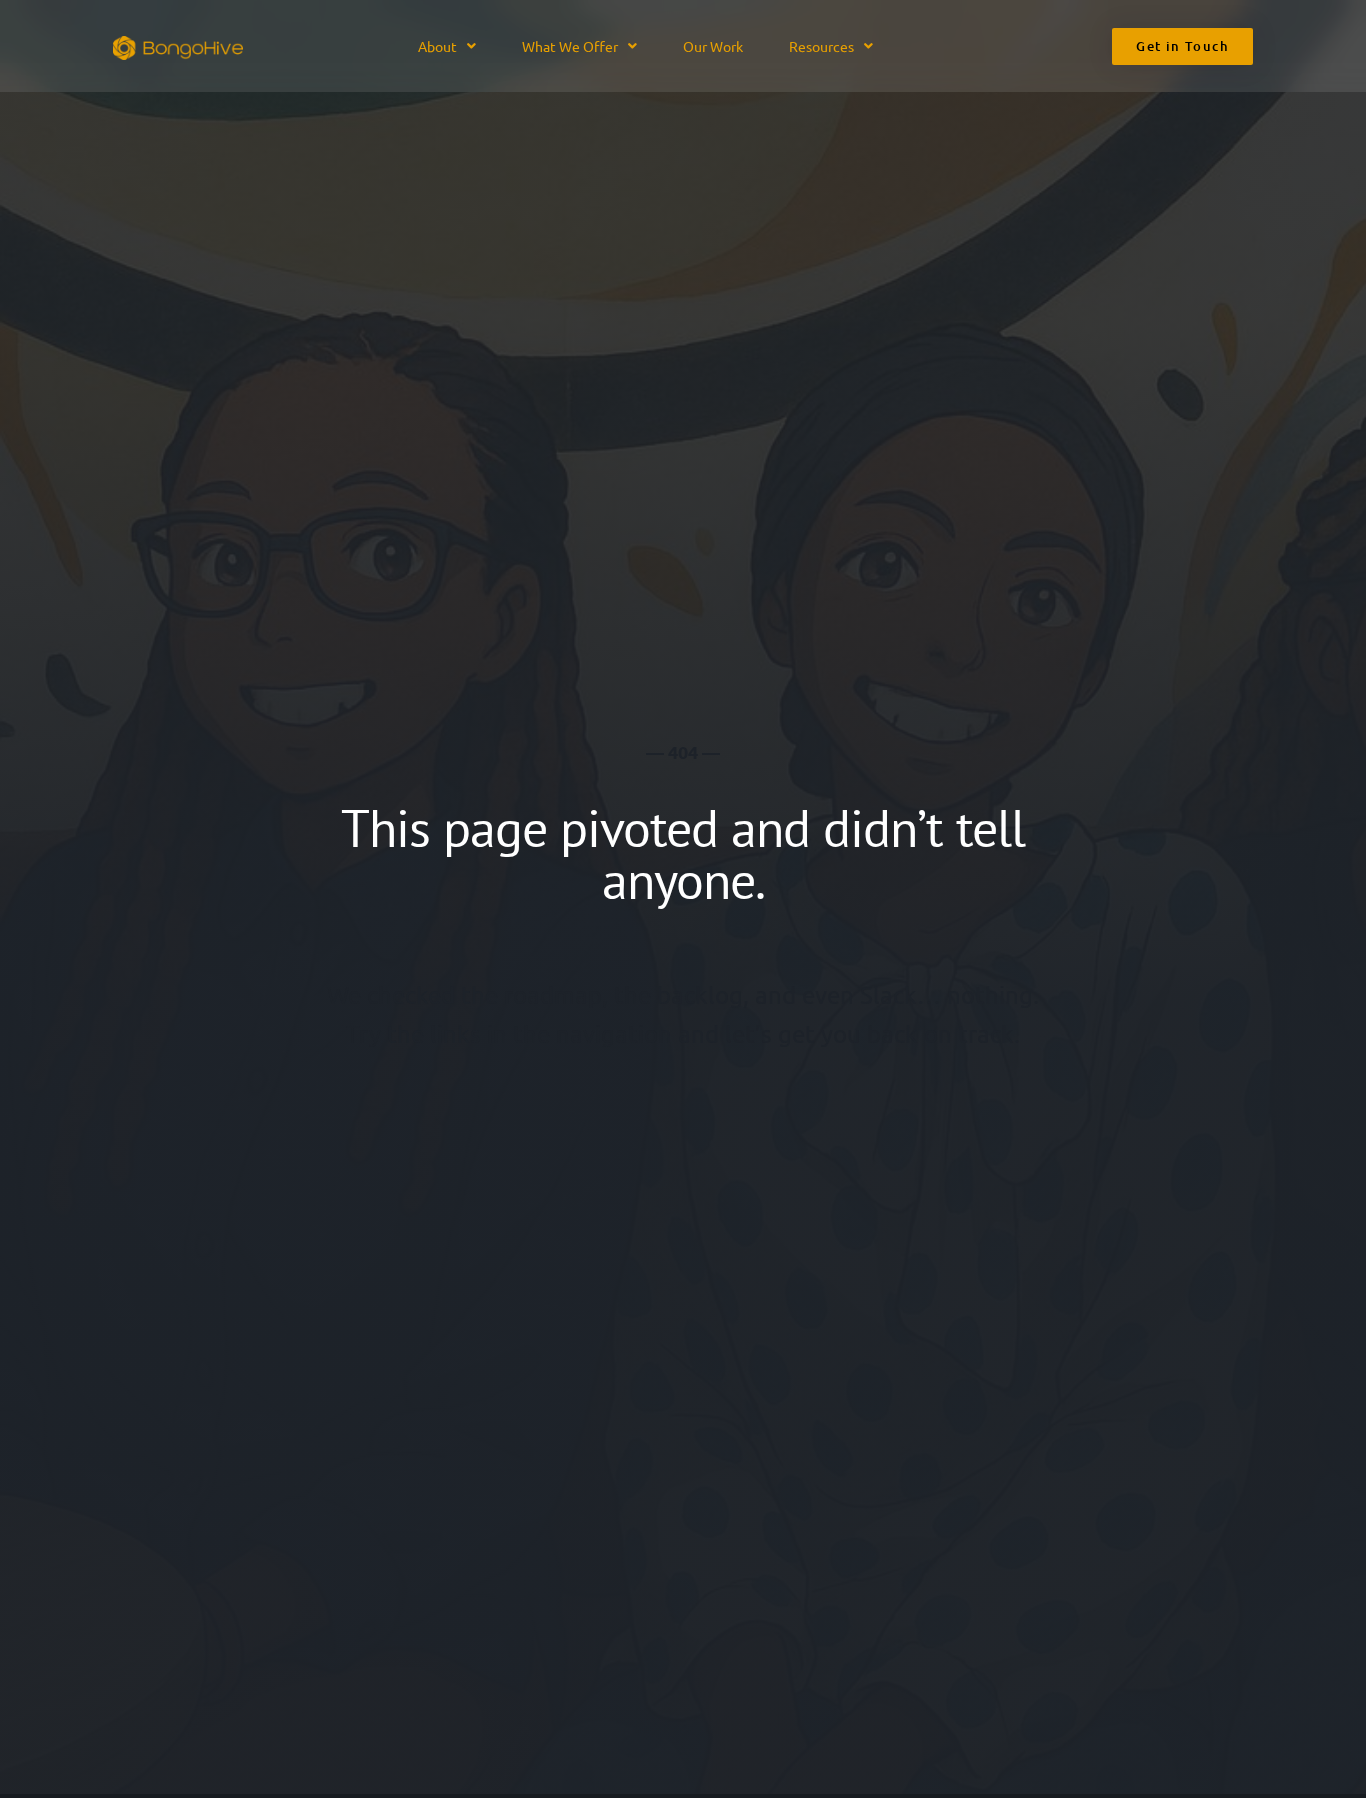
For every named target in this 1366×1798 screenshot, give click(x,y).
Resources (821, 46)
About (437, 46)
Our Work (713, 46)
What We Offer (570, 46)
